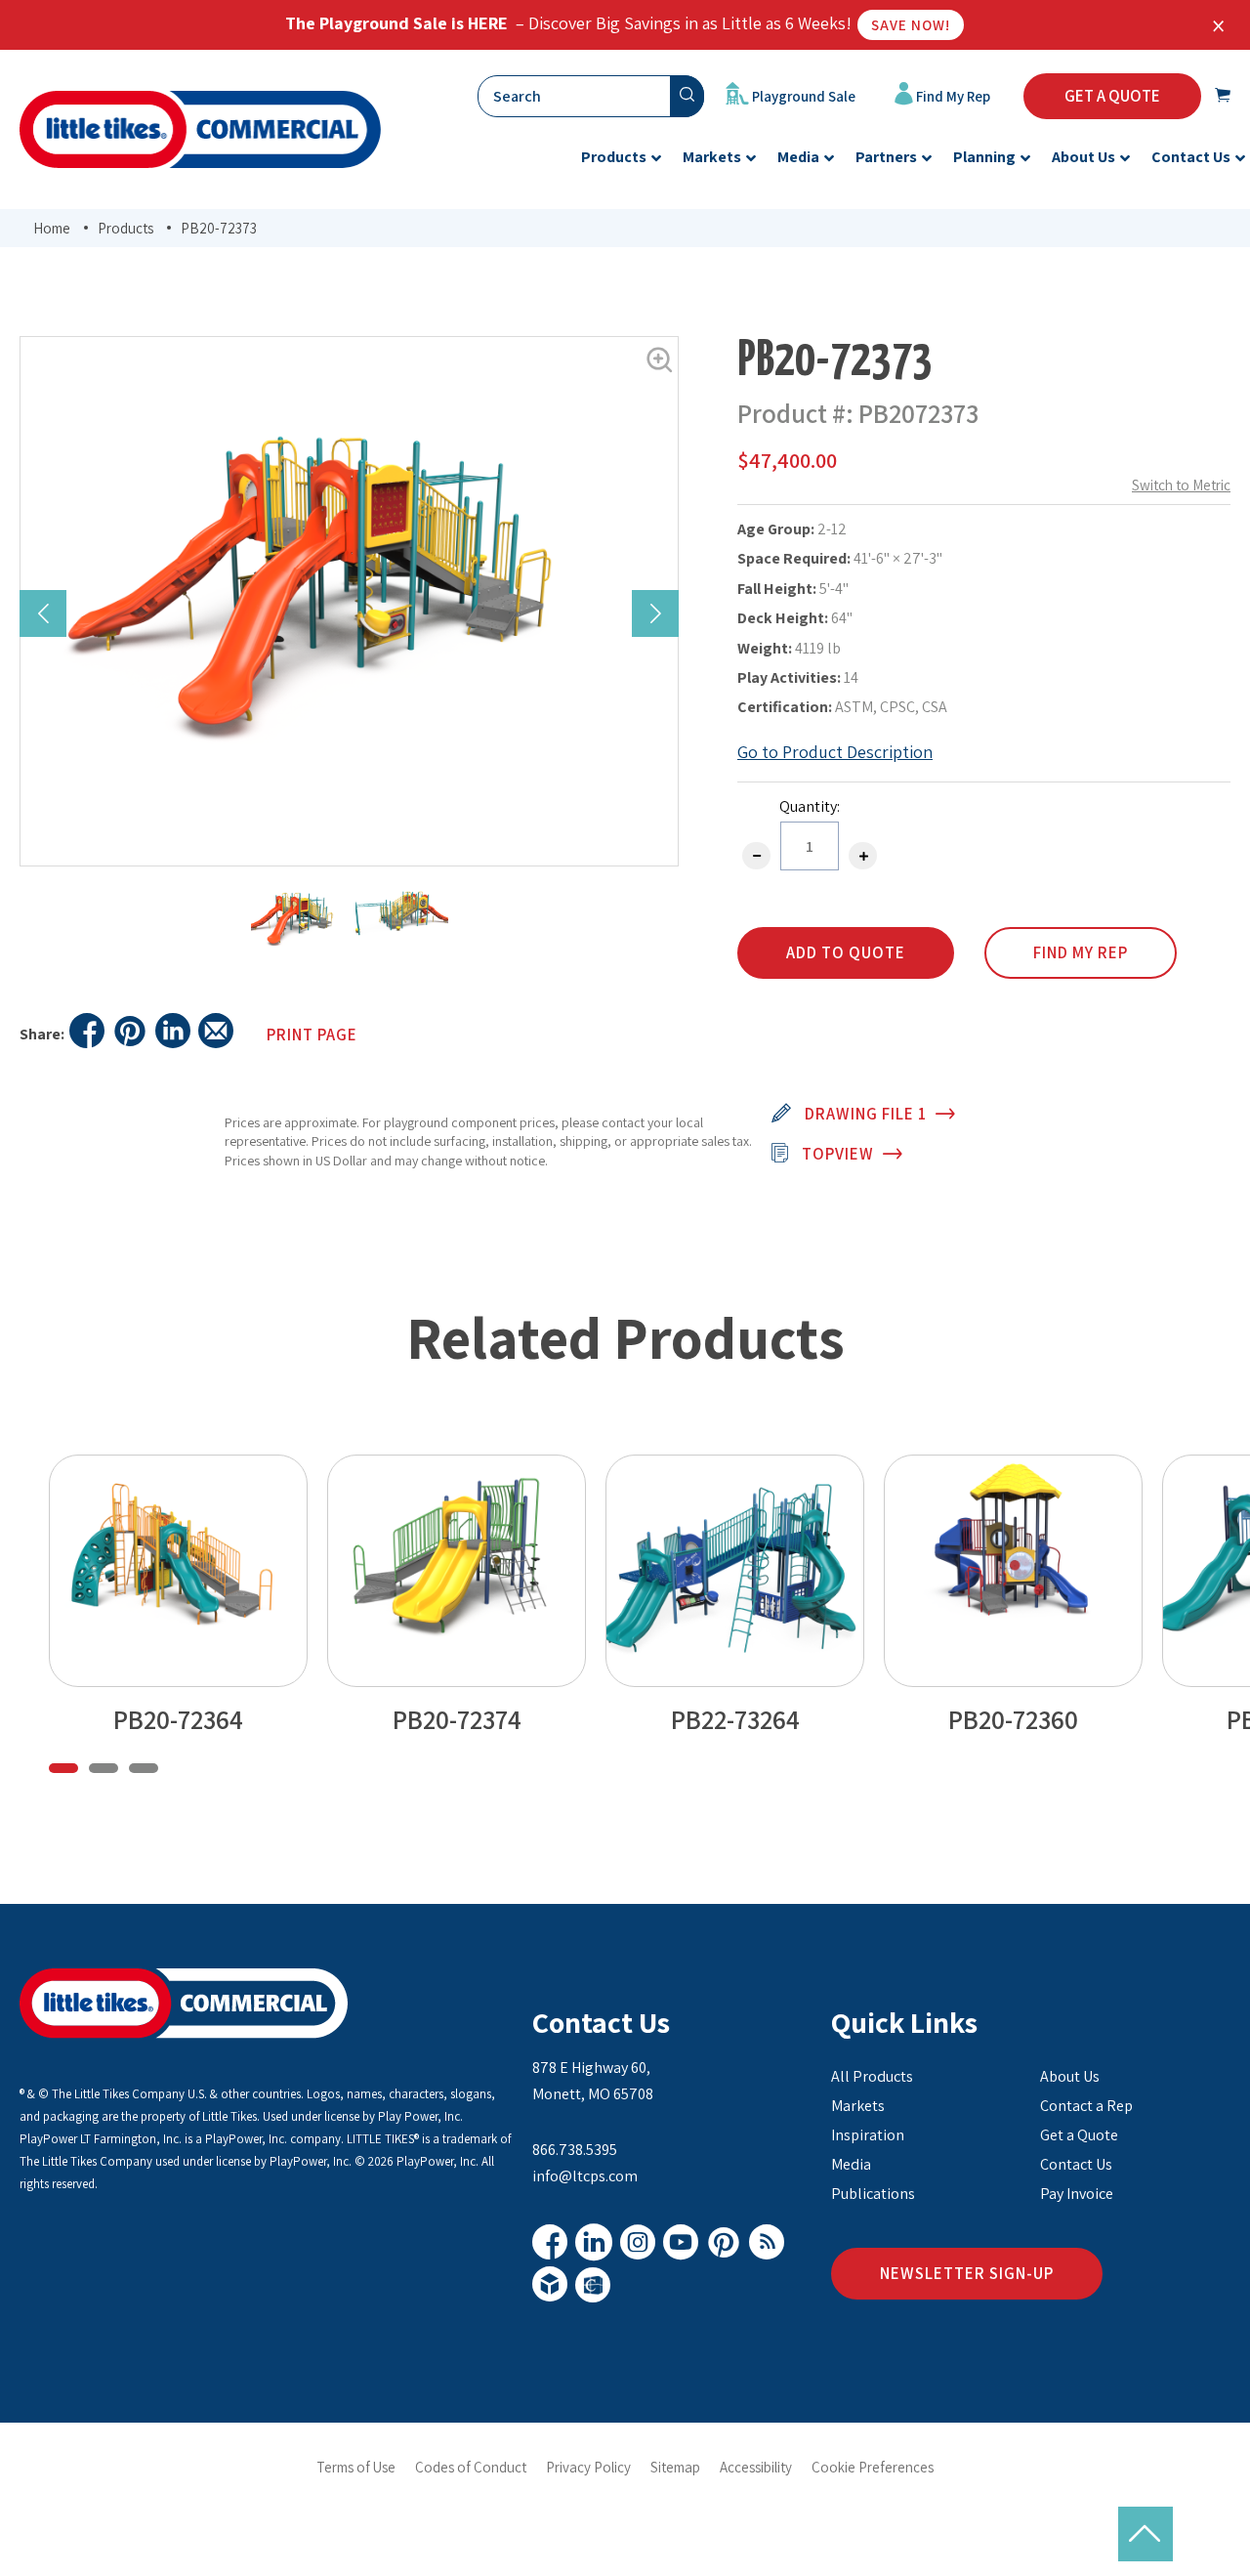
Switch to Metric (1181, 485)
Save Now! (911, 25)
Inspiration (868, 2135)
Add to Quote (846, 952)
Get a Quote (1079, 2135)
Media (851, 2164)
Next (655, 613)
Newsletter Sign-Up (967, 2273)
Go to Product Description (835, 752)
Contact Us (601, 2022)
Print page (312, 1035)
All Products (872, 2076)
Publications (873, 2194)
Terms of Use (356, 2467)
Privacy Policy (588, 2467)
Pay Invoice (1077, 2194)
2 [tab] (104, 1768)
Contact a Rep (1086, 2106)
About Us (1070, 2076)
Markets (858, 2106)
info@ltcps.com (585, 2176)
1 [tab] (63, 1768)
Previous (43, 613)
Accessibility (756, 2467)
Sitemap (675, 2467)
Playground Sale (802, 96)
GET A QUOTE (1112, 96)
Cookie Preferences (873, 2467)
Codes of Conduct (471, 2467)
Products (125, 228)
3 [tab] (144, 1768)
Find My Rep (952, 96)
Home (52, 228)
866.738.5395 (575, 2150)
